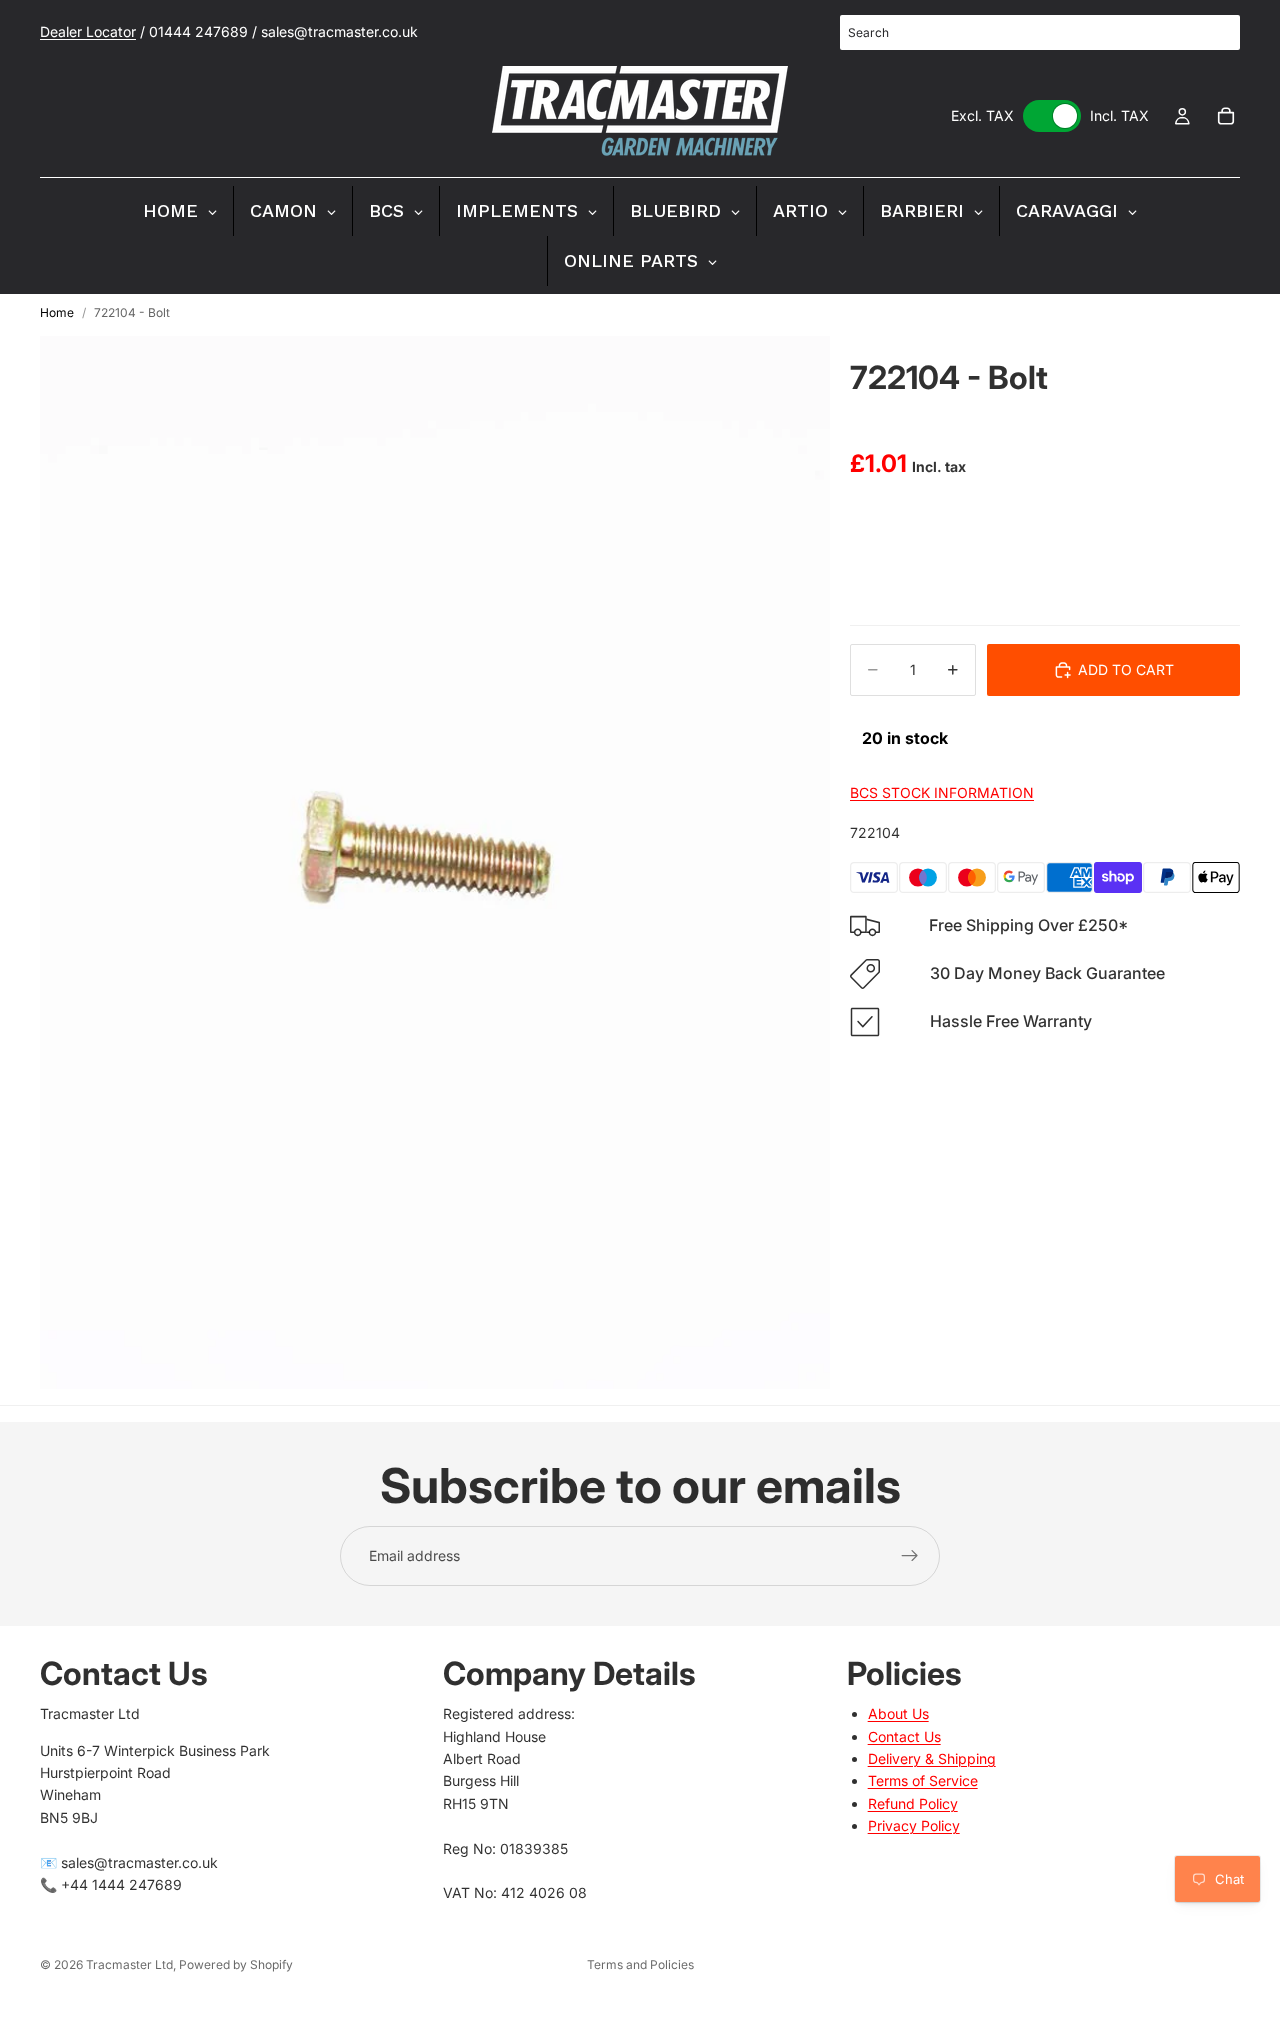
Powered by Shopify (236, 1964)
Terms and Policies (640, 1964)
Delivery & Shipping (932, 1758)
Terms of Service (923, 1780)
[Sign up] (910, 1556)
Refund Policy (913, 1803)
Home (57, 312)
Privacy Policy (914, 1825)
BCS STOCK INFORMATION (942, 792)
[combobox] (1040, 32)
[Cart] (1226, 116)
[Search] (1214, 33)
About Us (898, 1713)
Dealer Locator (88, 31)
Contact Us (904, 1736)
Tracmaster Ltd (129, 1964)
